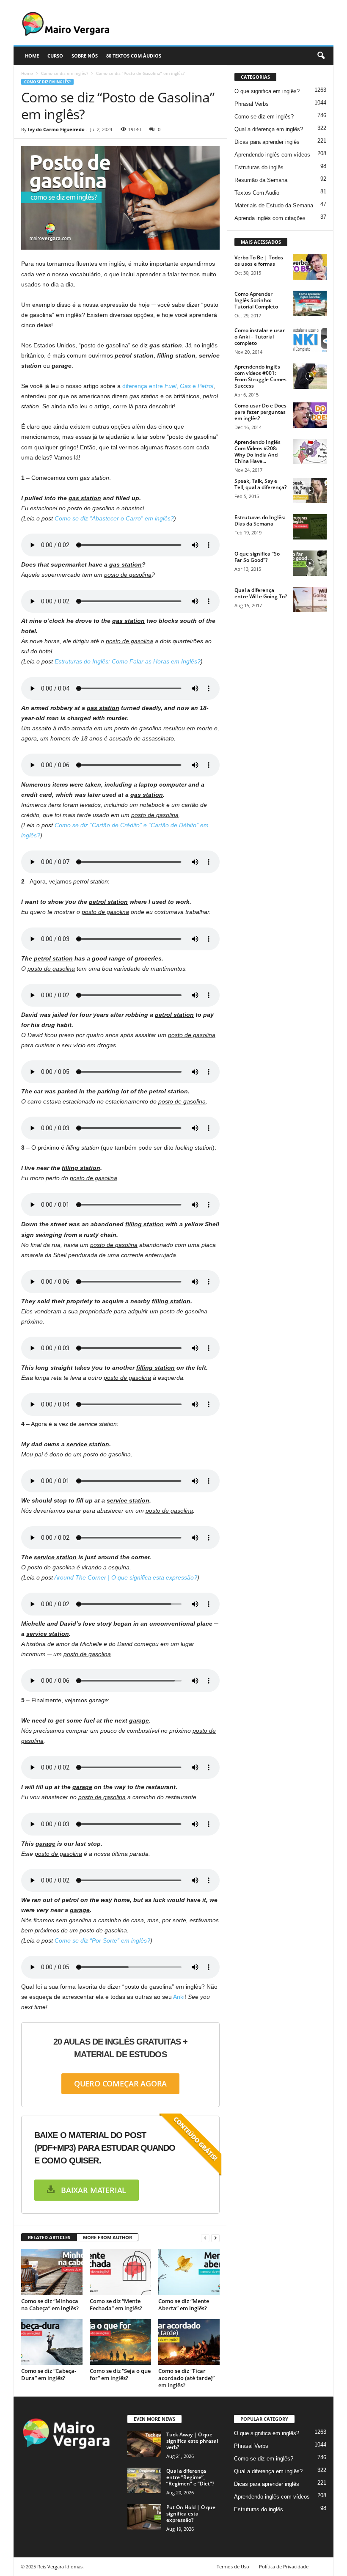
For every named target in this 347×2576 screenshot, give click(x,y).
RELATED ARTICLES (49, 2237)
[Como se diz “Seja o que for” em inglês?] (120, 2342)
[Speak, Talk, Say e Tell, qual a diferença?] (310, 490)
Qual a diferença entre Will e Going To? (261, 593)
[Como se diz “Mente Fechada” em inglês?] (120, 2272)
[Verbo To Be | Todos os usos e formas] (310, 267)
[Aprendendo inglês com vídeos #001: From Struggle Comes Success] (310, 376)
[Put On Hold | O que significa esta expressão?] (144, 2517)
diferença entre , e (168, 386)
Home (27, 73)
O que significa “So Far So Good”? (257, 557)
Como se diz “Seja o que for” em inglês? (120, 2374)
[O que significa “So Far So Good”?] (310, 563)
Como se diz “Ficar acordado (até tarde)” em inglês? (186, 2378)
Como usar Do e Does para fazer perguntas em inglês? (260, 412)
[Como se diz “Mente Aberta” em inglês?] (189, 2272)
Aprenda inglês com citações (270, 218)
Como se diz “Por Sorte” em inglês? (102, 1940)
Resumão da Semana (261, 180)
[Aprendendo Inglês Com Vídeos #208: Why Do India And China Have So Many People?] (310, 451)
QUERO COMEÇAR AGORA (121, 2083)
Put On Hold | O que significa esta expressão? (191, 2514)
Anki (179, 1997)
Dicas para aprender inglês (267, 142)
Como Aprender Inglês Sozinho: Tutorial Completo (256, 300)
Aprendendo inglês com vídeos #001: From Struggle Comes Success (260, 376)
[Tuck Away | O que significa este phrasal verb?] (144, 2444)
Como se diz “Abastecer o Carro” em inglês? (114, 518)
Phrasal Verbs (252, 104)
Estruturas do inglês (259, 167)
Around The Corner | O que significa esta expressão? (126, 1577)
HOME (32, 56)
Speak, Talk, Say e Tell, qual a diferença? (260, 484)
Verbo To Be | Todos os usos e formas (259, 261)
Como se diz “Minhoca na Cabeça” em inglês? (50, 2305)
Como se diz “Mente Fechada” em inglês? (116, 2305)
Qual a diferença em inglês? (269, 129)
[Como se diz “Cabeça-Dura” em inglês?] (52, 2342)
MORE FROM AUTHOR (107, 2237)
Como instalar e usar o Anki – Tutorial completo (260, 337)
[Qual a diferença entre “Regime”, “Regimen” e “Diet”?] (144, 2480)
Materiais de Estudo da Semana (274, 205)
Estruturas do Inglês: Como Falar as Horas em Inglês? (128, 661)
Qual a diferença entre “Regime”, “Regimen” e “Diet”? (190, 2477)
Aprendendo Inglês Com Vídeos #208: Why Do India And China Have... (257, 451)
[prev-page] (205, 2238)
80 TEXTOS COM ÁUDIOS (134, 56)
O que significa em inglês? (267, 91)
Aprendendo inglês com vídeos (272, 155)
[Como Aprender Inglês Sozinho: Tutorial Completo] (310, 303)
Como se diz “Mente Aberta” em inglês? (184, 2305)
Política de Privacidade (284, 2566)
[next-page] (215, 2238)
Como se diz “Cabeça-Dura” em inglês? (49, 2374)
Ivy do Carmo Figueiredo (56, 129)
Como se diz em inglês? (65, 73)
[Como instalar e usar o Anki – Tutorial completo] (310, 340)
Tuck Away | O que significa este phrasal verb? (192, 2441)
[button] (321, 56)
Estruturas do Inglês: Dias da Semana (260, 520)
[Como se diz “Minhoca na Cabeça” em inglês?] (52, 2272)
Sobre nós (85, 56)
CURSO (55, 56)
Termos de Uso (233, 2566)
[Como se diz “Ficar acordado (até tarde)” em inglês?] (189, 2342)
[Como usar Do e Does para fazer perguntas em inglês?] (310, 415)
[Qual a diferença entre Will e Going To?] (310, 600)
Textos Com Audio (257, 193)
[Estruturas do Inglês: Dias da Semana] (310, 527)
